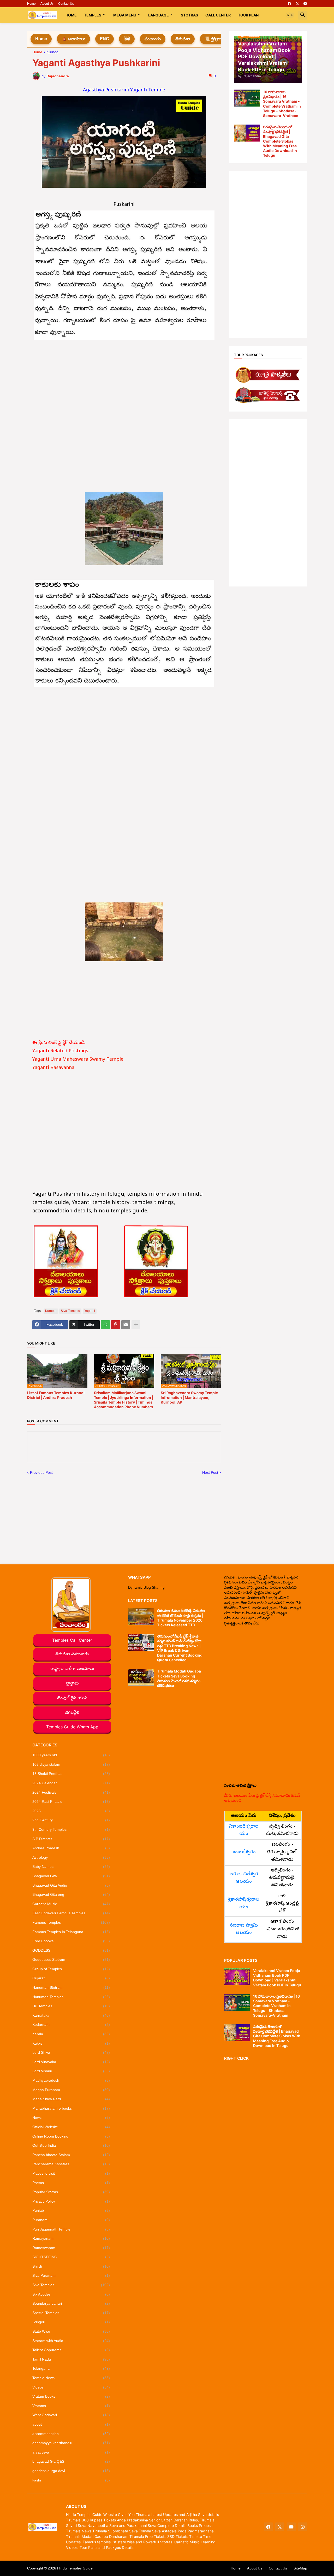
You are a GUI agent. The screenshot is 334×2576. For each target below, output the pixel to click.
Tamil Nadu (71, 2359)
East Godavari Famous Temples (71, 1913)
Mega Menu (125, 15)
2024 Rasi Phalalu (71, 1802)
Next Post (210, 1472)
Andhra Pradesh (71, 1848)
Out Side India (71, 2145)
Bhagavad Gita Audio (71, 1885)
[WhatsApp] (105, 1325)
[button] (290, 15)
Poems (71, 2183)
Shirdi (71, 2266)
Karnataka (71, 2015)
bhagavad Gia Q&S (71, 2461)
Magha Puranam (71, 2090)
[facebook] (289, 4)
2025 (71, 1811)
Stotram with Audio (71, 2341)
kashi (71, 2480)
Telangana (71, 2368)
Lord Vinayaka (71, 2062)
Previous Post (41, 1472)
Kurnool (53, 52)
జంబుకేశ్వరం (244, 1852)
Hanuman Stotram (71, 1987)
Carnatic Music (71, 1904)
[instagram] (303, 2527)
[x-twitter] (297, 4)
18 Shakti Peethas (71, 1774)
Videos (71, 2387)
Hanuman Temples (71, 1997)
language (159, 15)
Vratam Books (71, 2396)
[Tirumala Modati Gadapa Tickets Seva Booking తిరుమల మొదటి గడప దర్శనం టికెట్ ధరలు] (141, 1677)
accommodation (71, 2434)
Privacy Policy (71, 2201)
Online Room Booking (71, 2136)
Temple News (71, 2378)
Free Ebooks (71, 1941)
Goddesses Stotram (71, 1959)
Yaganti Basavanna (53, 1068)
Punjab (71, 2210)
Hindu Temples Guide (75, 2568)
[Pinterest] (116, 1325)
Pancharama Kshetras (71, 2164)
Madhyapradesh (71, 2080)
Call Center (218, 15)
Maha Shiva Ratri (71, 2099)
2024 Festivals (71, 1792)
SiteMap (300, 2568)
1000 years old (71, 1755)
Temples (93, 15)
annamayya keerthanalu (71, 2443)
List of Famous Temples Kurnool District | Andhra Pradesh (56, 1395)
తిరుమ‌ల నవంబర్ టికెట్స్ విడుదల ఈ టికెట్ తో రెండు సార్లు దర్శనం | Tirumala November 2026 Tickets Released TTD (181, 1618)
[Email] (126, 1325)
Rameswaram (71, 2248)
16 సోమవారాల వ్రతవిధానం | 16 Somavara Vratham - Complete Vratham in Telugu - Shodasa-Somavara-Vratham (282, 104)
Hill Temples (71, 2006)
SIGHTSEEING (71, 2257)
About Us (47, 4)
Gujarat (71, 1978)
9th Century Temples (71, 1829)
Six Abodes (71, 2294)
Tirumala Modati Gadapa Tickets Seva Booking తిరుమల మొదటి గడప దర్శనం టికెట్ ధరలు (179, 1678)
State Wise (71, 2331)
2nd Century (71, 1820)
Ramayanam (71, 2238)
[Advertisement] (124, 381)
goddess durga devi (71, 2471)
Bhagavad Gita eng (71, 1894)
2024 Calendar (71, 1783)
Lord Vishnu (71, 2071)
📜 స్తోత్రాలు (214, 39)
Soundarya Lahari (71, 2303)
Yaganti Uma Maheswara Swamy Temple (78, 1060)
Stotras (189, 15)
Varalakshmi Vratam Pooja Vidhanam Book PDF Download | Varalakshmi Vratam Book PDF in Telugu (277, 1978)
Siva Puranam (71, 2275)
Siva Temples (70, 1311)
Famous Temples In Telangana (71, 1932)
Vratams (71, 2406)
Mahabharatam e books (71, 2108)
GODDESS (71, 1950)
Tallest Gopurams (71, 2350)
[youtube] (305, 4)
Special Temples (71, 2313)
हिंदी (127, 39)
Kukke (71, 2043)
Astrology (71, 1857)
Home (31, 4)
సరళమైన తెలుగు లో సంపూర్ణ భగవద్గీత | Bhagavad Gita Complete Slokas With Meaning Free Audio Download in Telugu (280, 141)
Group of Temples (71, 1969)
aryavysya (71, 2452)
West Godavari (71, 2415)
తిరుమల (183, 39)
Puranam (71, 2220)
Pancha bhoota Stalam (71, 2155)
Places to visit (71, 2173)
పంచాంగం (153, 39)
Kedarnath (71, 2025)
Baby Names (71, 1867)
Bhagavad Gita (71, 1876)
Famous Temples (71, 1922)
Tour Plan (248, 15)
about (71, 2424)
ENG (105, 39)
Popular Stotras (71, 2192)
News (71, 2117)
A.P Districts (71, 1839)
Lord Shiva (71, 2052)
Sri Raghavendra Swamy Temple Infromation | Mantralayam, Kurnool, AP (189, 1397)
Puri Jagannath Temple (71, 2229)
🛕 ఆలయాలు (73, 39)
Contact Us (66, 4)
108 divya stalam (71, 1764)
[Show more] (136, 1325)
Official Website (71, 2127)
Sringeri (71, 2322)
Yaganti (90, 1311)
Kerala (71, 2034)
